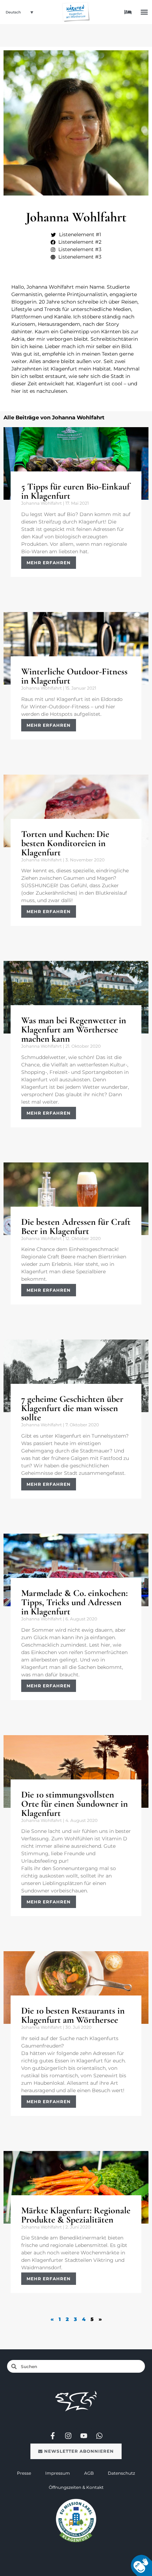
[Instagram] (68, 2436)
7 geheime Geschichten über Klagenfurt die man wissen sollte (72, 1408)
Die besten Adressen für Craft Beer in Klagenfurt (76, 1226)
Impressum (58, 2473)
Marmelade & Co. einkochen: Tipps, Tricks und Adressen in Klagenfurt (74, 1602)
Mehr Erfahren (49, 563)
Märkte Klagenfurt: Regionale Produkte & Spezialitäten (76, 2215)
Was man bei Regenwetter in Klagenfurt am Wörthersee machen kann (74, 1029)
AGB (89, 2473)
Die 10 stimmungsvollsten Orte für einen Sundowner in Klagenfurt (75, 1804)
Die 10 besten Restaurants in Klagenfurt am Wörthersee (73, 2015)
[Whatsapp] (99, 2436)
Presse (24, 2473)
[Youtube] (84, 2436)
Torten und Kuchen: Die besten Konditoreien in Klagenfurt (65, 843)
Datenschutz (121, 2473)
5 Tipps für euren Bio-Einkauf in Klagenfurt (75, 491)
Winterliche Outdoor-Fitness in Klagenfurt (74, 676)
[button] (144, 12)
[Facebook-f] (53, 2436)
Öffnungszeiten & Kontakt (76, 2487)
